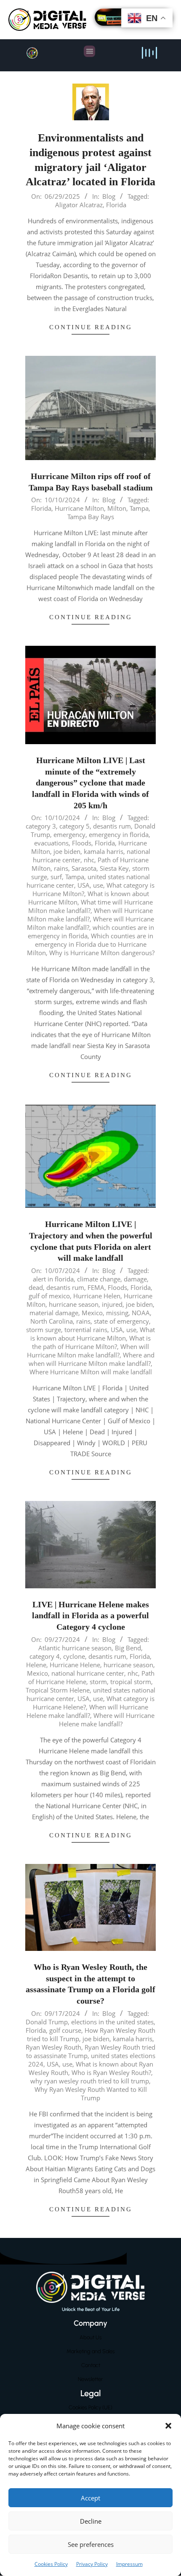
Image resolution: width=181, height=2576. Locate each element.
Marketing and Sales (91, 2351)
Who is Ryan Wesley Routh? (111, 2072)
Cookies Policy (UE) (90, 2407)
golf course (65, 2030)
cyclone (74, 1656)
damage (135, 1279)
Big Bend (128, 1648)
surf (56, 877)
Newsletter (90, 2379)
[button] (168, 2426)
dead (36, 1287)
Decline (91, 2521)
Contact (91, 2365)
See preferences (91, 2544)
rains (61, 868)
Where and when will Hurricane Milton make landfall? (92, 1359)
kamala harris (104, 851)
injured (112, 1304)
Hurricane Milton (79, 508)
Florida (116, 205)
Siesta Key (114, 868)
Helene (36, 1665)
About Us (91, 2337)
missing (117, 1313)
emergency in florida (119, 834)
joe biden (67, 851)
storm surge (44, 1330)
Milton (117, 508)
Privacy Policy (92, 2564)
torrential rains (86, 1330)
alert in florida (53, 1279)
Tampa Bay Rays (91, 517)
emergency (69, 834)
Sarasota (84, 868)
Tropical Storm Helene (58, 1690)
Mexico (92, 1313)
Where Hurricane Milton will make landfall (91, 1372)
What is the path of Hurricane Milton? (91, 1342)
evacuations (51, 843)
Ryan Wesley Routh (53, 2047)
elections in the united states (112, 2022)
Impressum (129, 2564)
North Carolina (52, 1321)
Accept (90, 2498)
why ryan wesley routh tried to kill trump (90, 2081)
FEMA (96, 1287)
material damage (54, 1313)
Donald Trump (47, 2022)
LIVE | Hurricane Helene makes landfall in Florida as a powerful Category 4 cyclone (90, 1616)
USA (84, 885)
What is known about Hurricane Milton (93, 1334)
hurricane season (74, 1304)
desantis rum (112, 826)
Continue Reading (91, 327)
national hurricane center (88, 1673)
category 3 (41, 826)
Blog (109, 196)
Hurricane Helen (97, 1296)
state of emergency (121, 1321)
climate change (99, 1279)
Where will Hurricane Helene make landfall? (107, 1720)
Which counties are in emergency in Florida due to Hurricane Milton (90, 944)
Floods (82, 843)
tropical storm (131, 1682)
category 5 (75, 826)
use (98, 885)
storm (98, 1682)
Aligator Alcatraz (79, 205)
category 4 (45, 1656)
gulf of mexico (49, 1296)
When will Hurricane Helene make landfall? (87, 1711)
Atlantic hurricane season (75, 1648)
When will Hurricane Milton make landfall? (88, 1351)
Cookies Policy (51, 2564)
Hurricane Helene (75, 1665)
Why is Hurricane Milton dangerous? (102, 953)
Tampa (139, 508)
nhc (89, 860)
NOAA (141, 1313)
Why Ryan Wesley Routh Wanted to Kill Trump (91, 2094)
